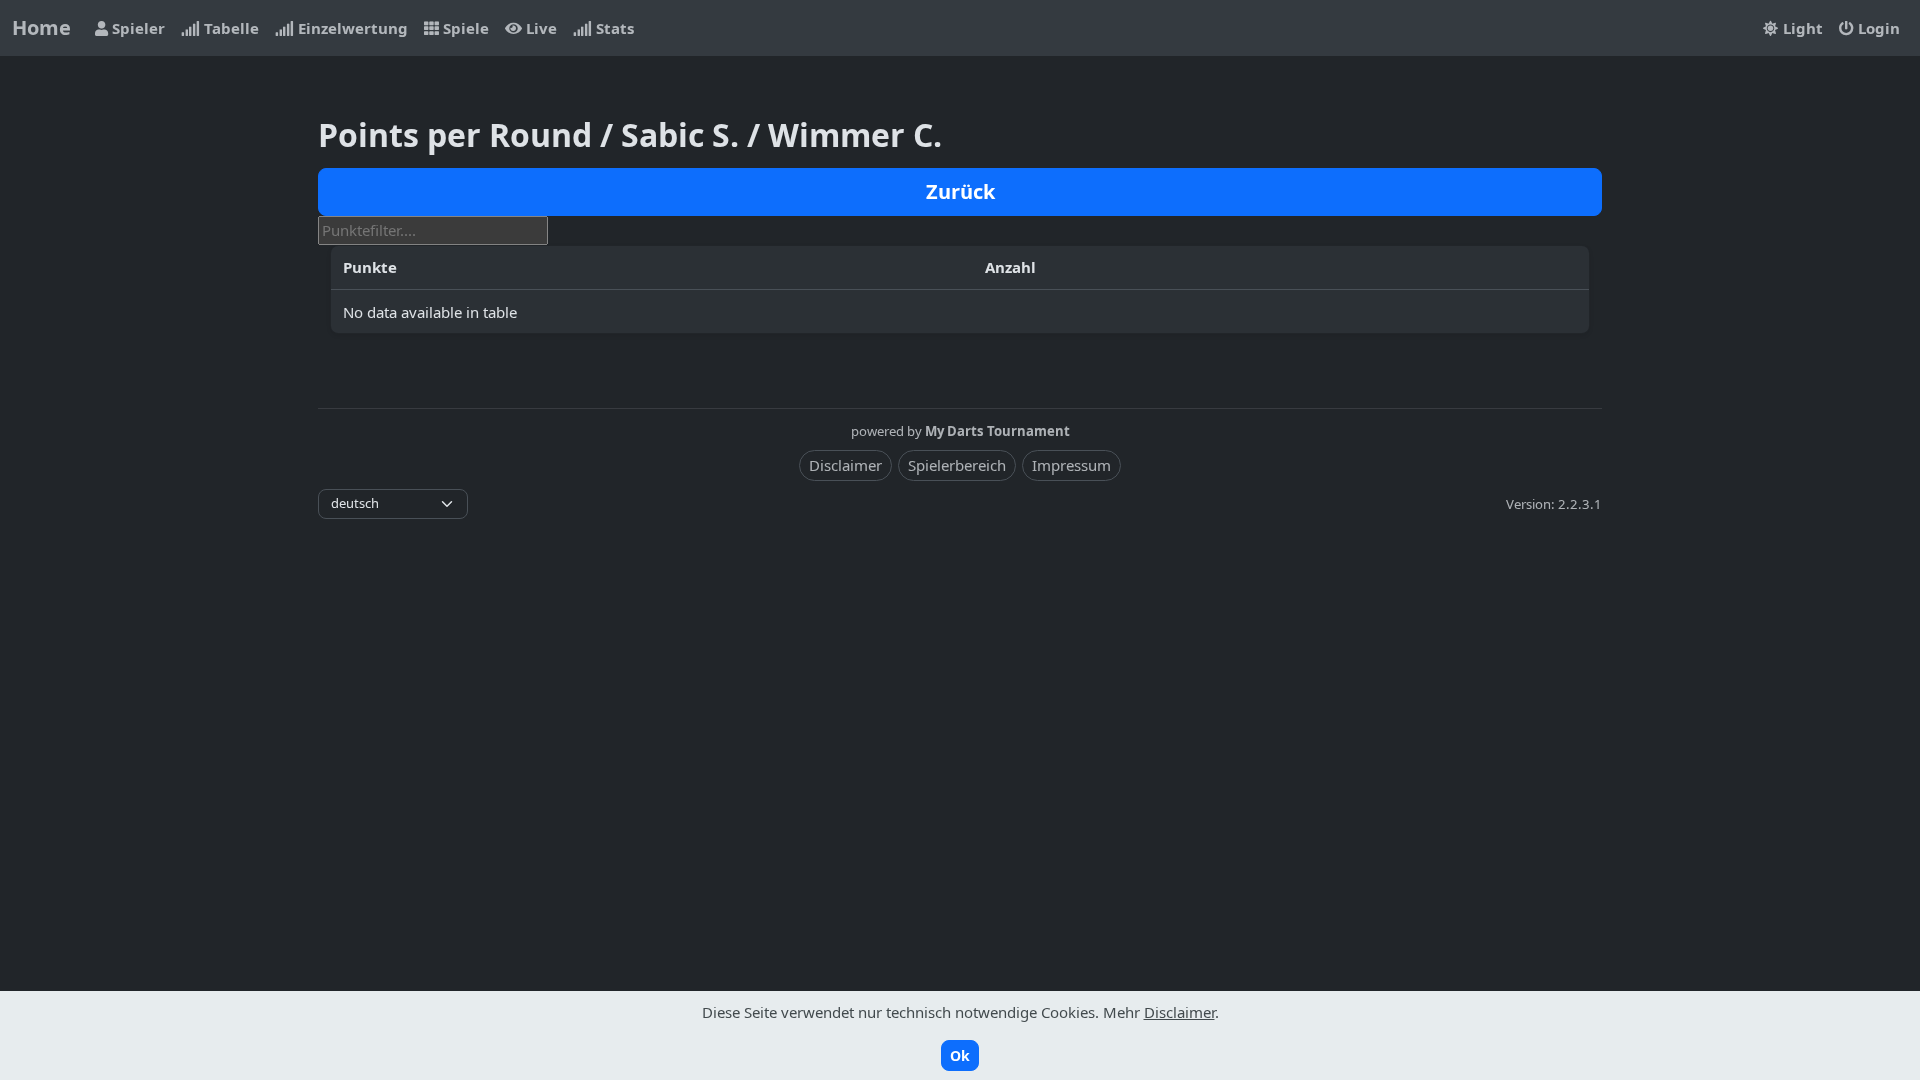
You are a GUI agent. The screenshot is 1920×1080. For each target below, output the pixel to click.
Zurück (960, 191)
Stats (613, 28)
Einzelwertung (351, 28)
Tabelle (229, 28)
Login (1877, 28)
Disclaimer (845, 465)
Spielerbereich (957, 465)
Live (539, 28)
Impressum (1071, 465)
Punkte (370, 267)
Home (41, 27)
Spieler (136, 28)
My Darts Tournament (997, 431)
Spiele (464, 28)
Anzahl (1010, 267)
